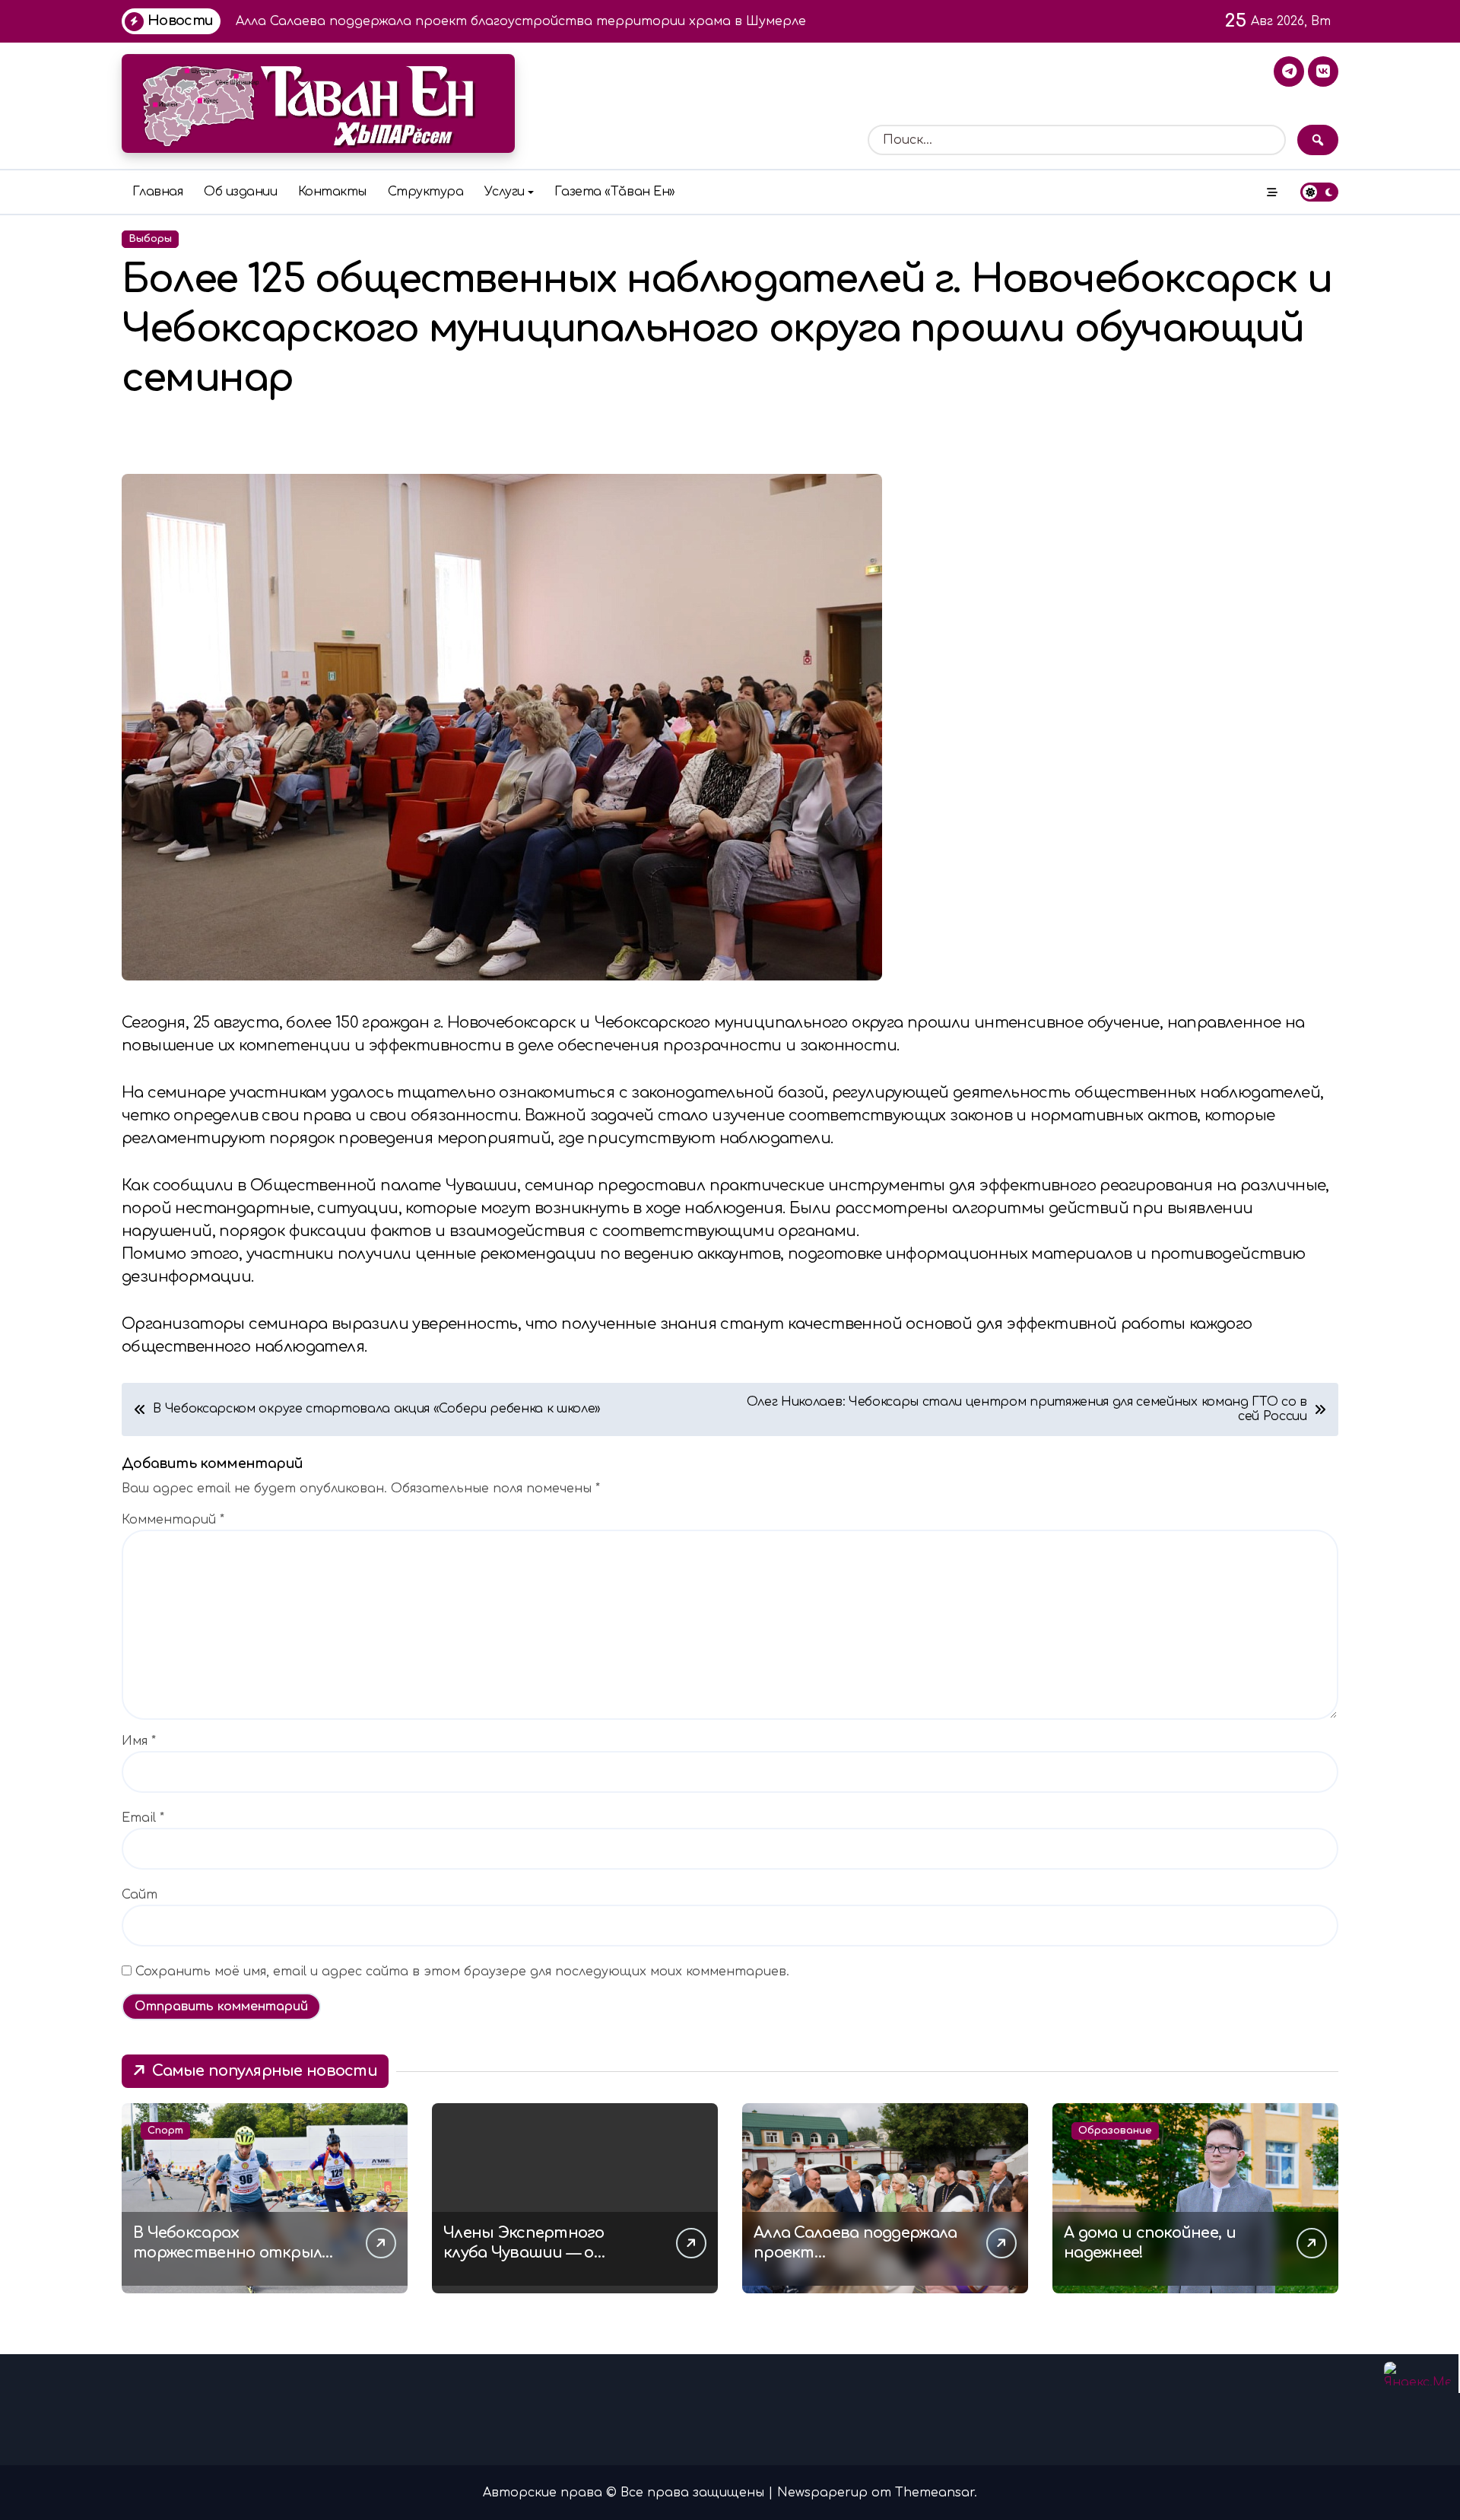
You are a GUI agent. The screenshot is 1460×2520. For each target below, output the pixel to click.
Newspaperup (822, 2493)
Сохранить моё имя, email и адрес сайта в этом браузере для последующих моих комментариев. (462, 1972)
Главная (158, 192)
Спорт (165, 2131)
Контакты (332, 192)
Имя (139, 1741)
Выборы (150, 239)
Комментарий (173, 1520)
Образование (1115, 2131)
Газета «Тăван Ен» (615, 192)
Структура (426, 192)
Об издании (240, 192)
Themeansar (935, 2493)
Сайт (140, 1895)
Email (143, 1818)
